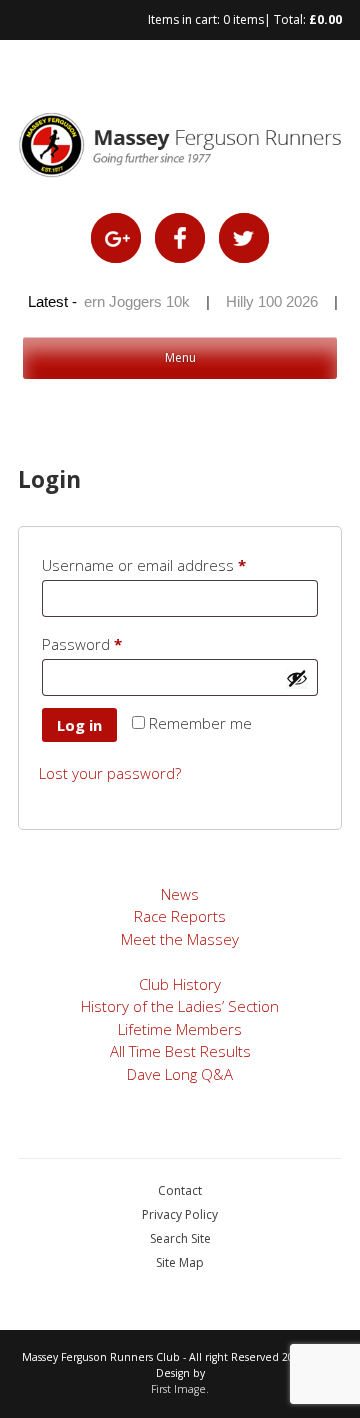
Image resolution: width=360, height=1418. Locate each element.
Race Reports (180, 916)
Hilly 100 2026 (268, 301)
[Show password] (297, 678)
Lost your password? (110, 773)
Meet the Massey (180, 939)
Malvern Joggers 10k (117, 301)
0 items (243, 19)
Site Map (180, 1262)
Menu (180, 357)
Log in (79, 725)
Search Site (180, 1238)
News (180, 894)
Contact (180, 1190)
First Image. (180, 1389)
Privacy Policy (180, 1214)
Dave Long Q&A (180, 1074)
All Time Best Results (180, 1051)
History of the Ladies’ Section (180, 1006)
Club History (180, 984)
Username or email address (175, 564)
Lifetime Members (180, 1029)
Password (113, 643)
